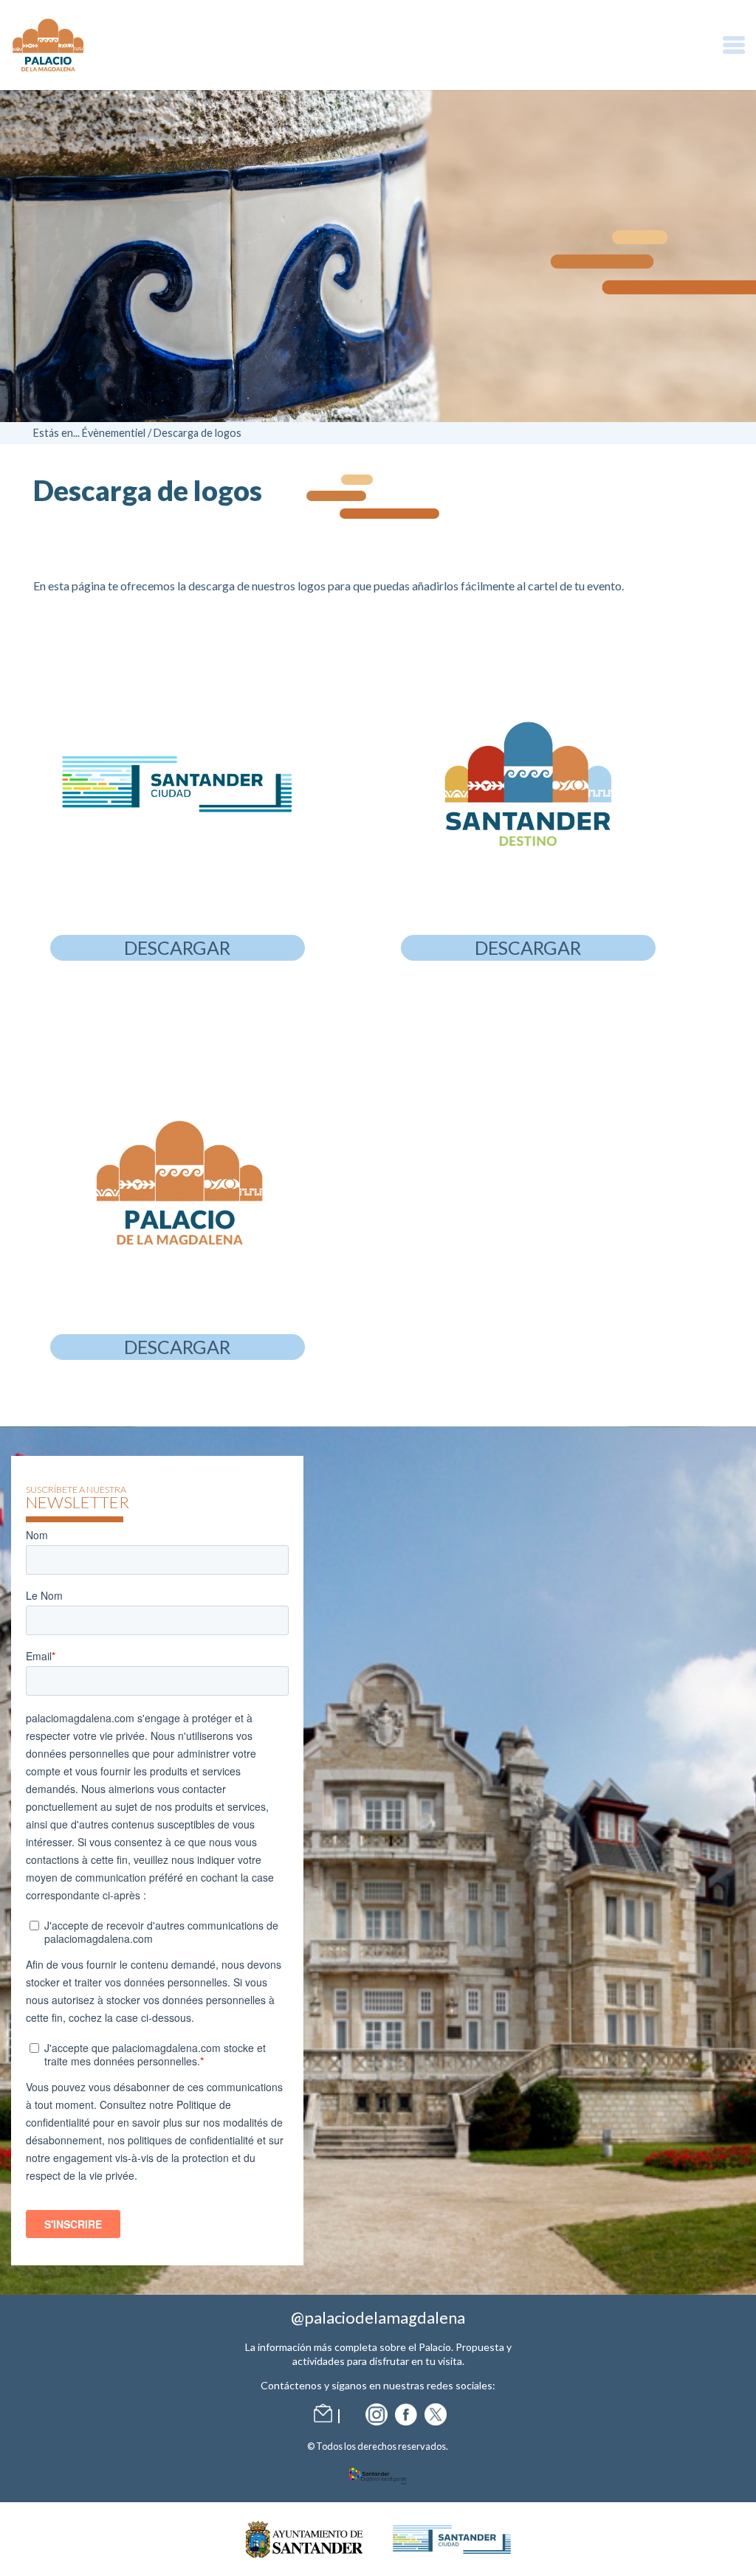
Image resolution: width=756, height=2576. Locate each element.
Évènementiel (114, 433)
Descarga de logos (197, 433)
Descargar (177, 947)
